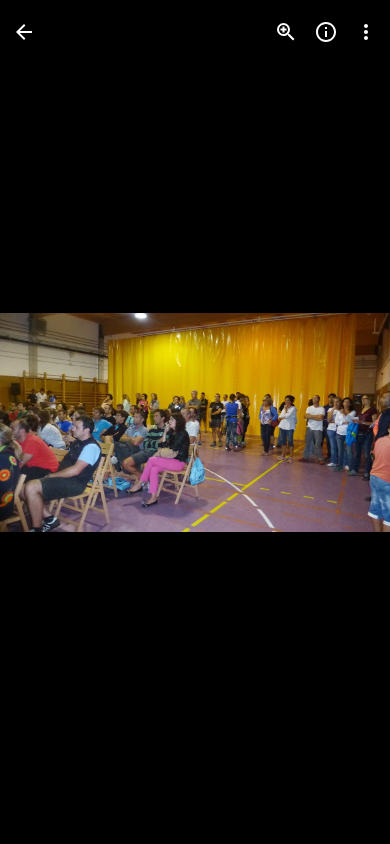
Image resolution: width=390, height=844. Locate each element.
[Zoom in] (286, 32)
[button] (56, 422)
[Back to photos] (24, 32)
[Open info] (326, 32)
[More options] (366, 32)
